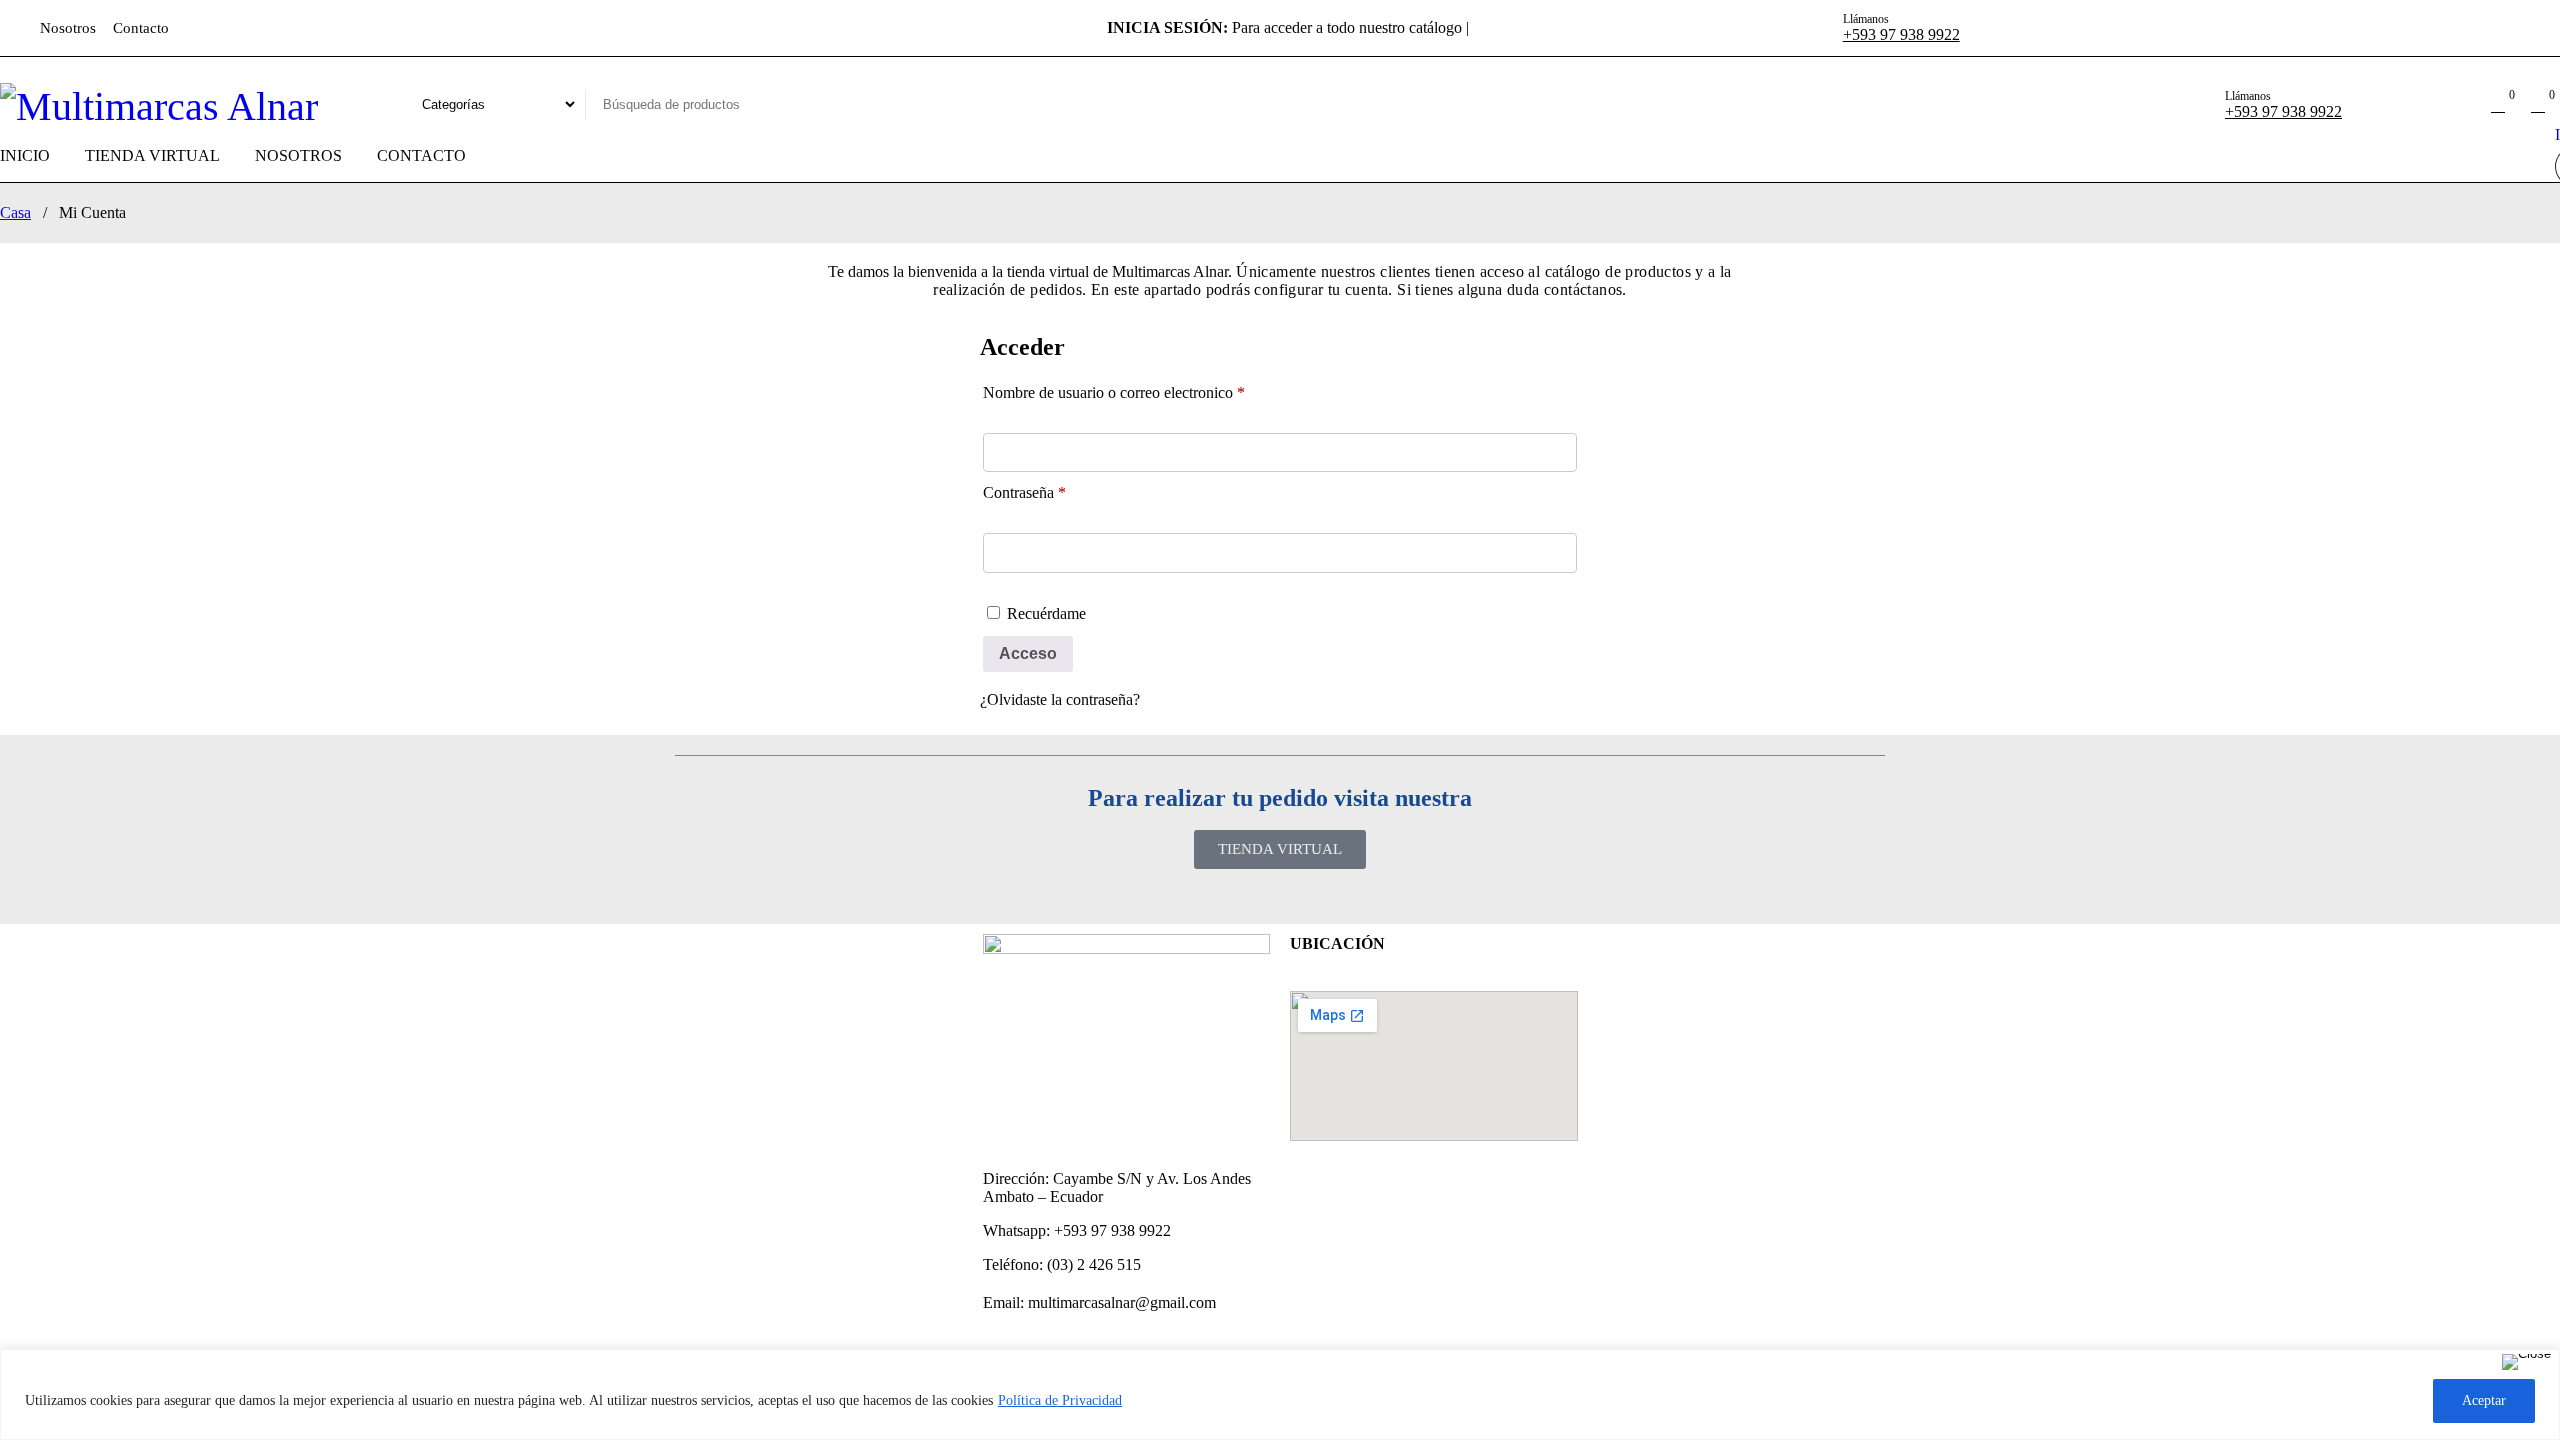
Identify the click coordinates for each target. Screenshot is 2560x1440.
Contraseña (1024, 492)
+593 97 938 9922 (1901, 34)
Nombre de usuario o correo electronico (1114, 392)
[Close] (2526, 1362)
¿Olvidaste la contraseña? (1060, 699)
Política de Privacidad (1060, 1400)
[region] (1280, 1394)
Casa (15, 212)
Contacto (141, 28)
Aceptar (2484, 1400)
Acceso (1028, 653)
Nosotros (68, 28)
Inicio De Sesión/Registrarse (2458, 105)
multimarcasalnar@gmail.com (1122, 1302)
